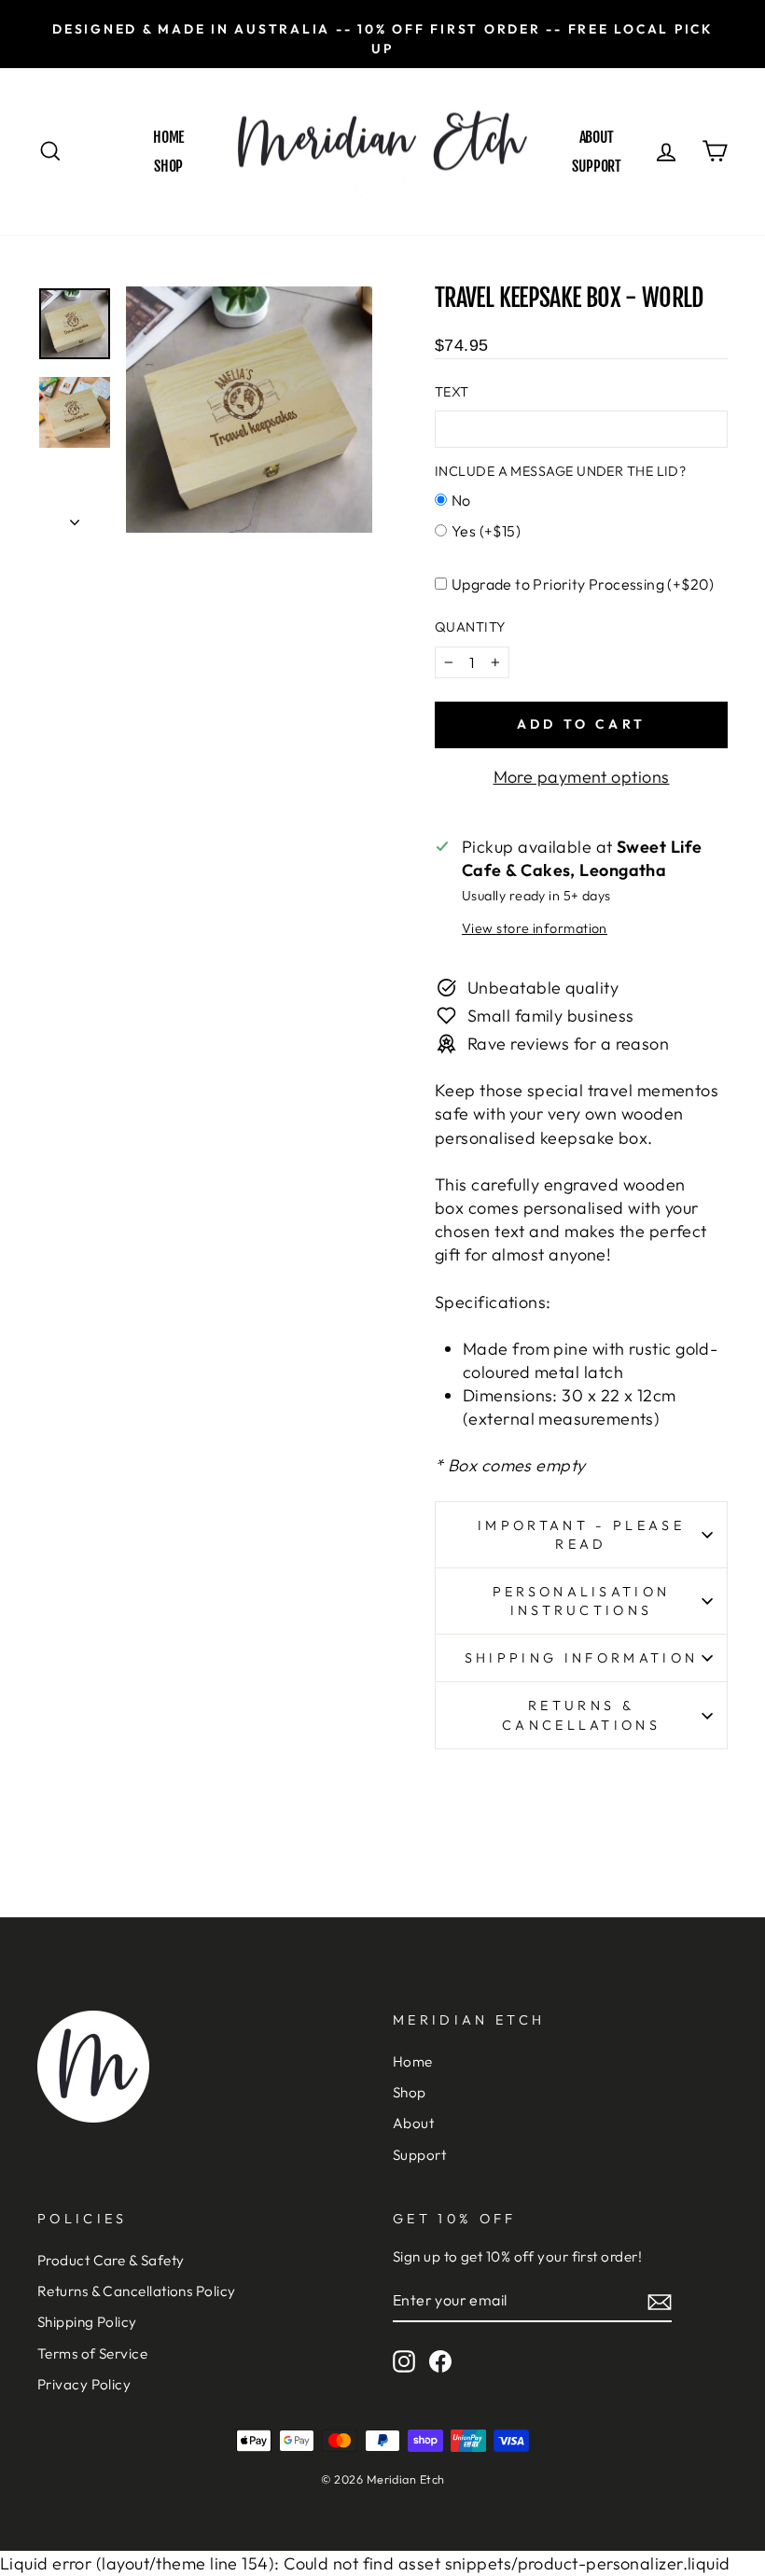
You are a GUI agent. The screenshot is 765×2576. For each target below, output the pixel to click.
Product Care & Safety (111, 2260)
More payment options (582, 777)
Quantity (470, 627)
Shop (168, 166)
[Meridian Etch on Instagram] (404, 2361)
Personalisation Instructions (582, 1601)
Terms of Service (92, 2353)
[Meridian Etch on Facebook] (440, 2361)
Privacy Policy (84, 2384)
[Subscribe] (660, 2301)
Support (596, 166)
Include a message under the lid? (560, 471)
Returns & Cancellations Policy (137, 2291)
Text (452, 392)
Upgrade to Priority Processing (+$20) (583, 584)
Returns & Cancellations (581, 1715)
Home (168, 137)
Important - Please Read (581, 1535)
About (597, 137)
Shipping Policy (87, 2322)
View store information (535, 928)
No (461, 500)
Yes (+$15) (486, 531)
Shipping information (581, 1658)
